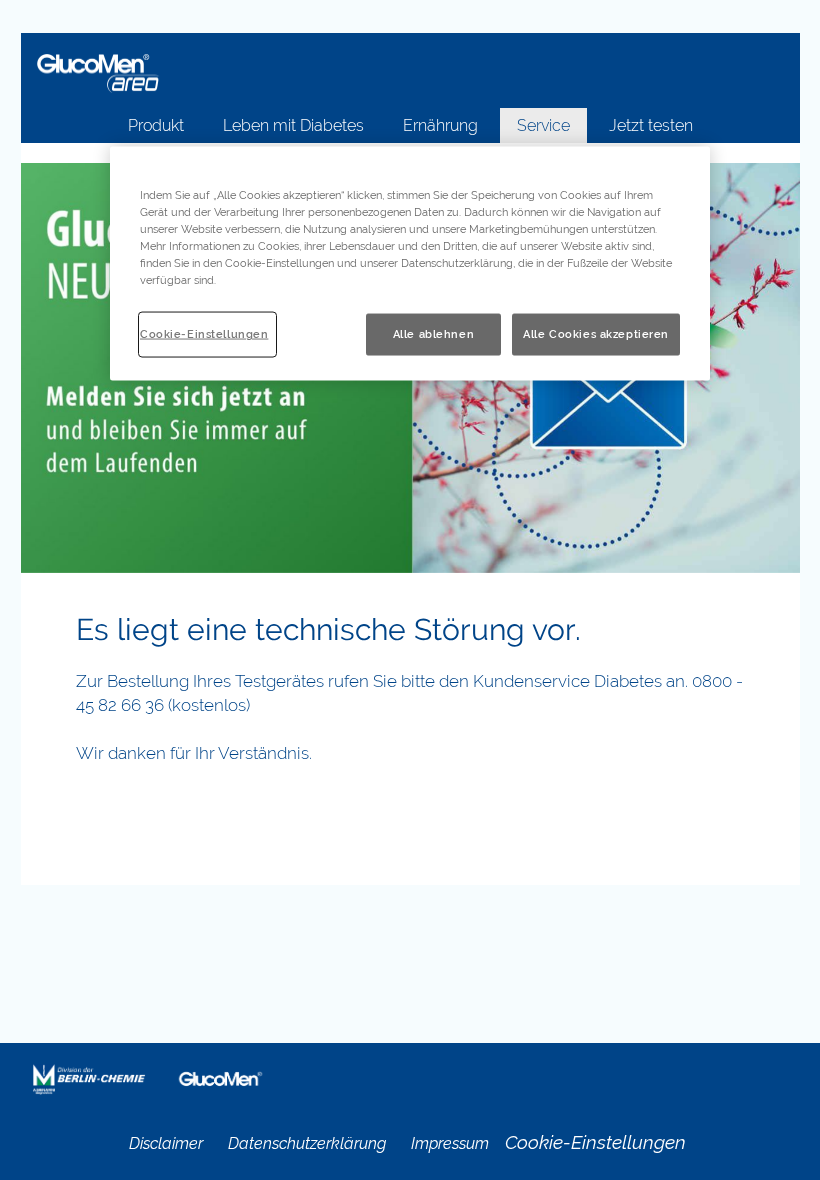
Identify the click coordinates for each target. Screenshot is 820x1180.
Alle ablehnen (433, 334)
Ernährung (440, 125)
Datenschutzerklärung (307, 1143)
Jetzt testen (651, 125)
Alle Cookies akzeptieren (596, 334)
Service (543, 125)
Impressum (450, 1143)
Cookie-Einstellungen (204, 334)
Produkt (156, 125)
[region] (410, 264)
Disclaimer (166, 1143)
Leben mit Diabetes (293, 125)
